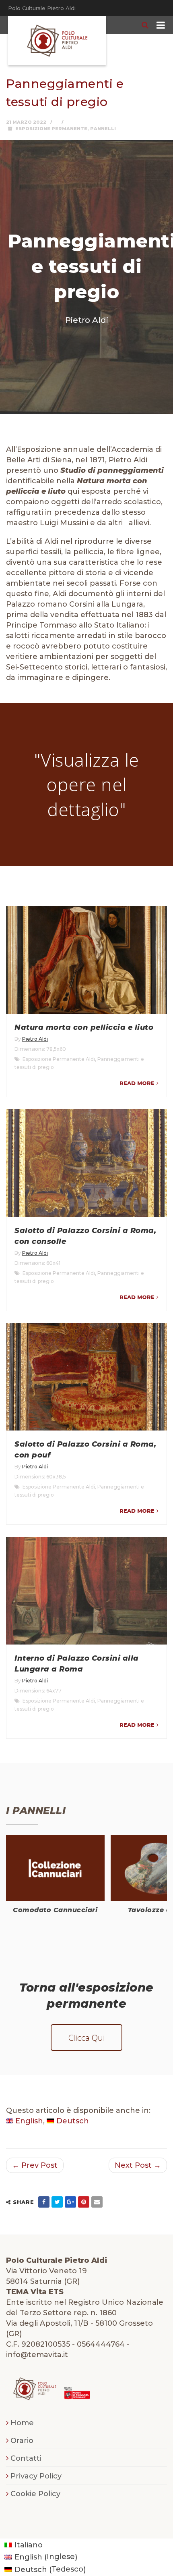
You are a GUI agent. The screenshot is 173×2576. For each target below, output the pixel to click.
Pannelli (103, 129)
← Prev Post (35, 2165)
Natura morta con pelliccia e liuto (84, 1027)
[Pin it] (84, 2202)
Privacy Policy (36, 2476)
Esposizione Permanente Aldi (59, 1059)
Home (22, 2423)
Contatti (26, 2458)
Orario (22, 2441)
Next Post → (138, 2165)
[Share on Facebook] (44, 2202)
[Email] (97, 2202)
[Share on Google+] (70, 2202)
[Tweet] (57, 2202)
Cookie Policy (35, 2494)
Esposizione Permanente (51, 129)
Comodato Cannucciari (55, 1910)
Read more (137, 1083)
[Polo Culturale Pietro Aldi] (57, 41)
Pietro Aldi (35, 1039)
